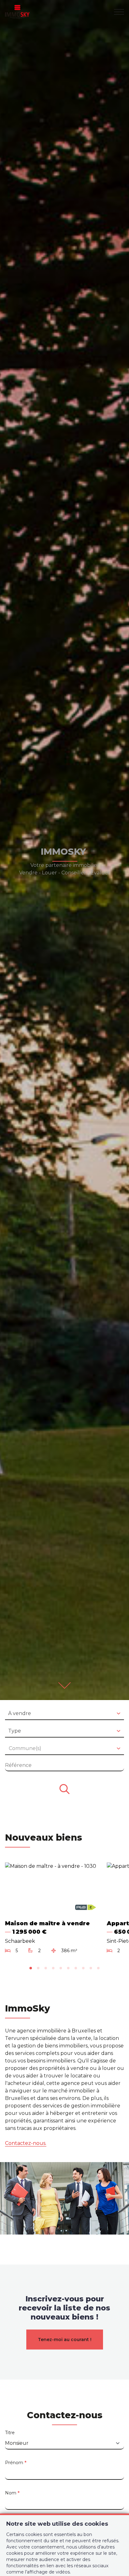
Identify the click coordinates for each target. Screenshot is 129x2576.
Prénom (16, 2463)
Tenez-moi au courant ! (65, 2340)
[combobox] (64, 1714)
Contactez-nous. (26, 2143)
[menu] (119, 12)
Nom (12, 2493)
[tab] (31, 1968)
